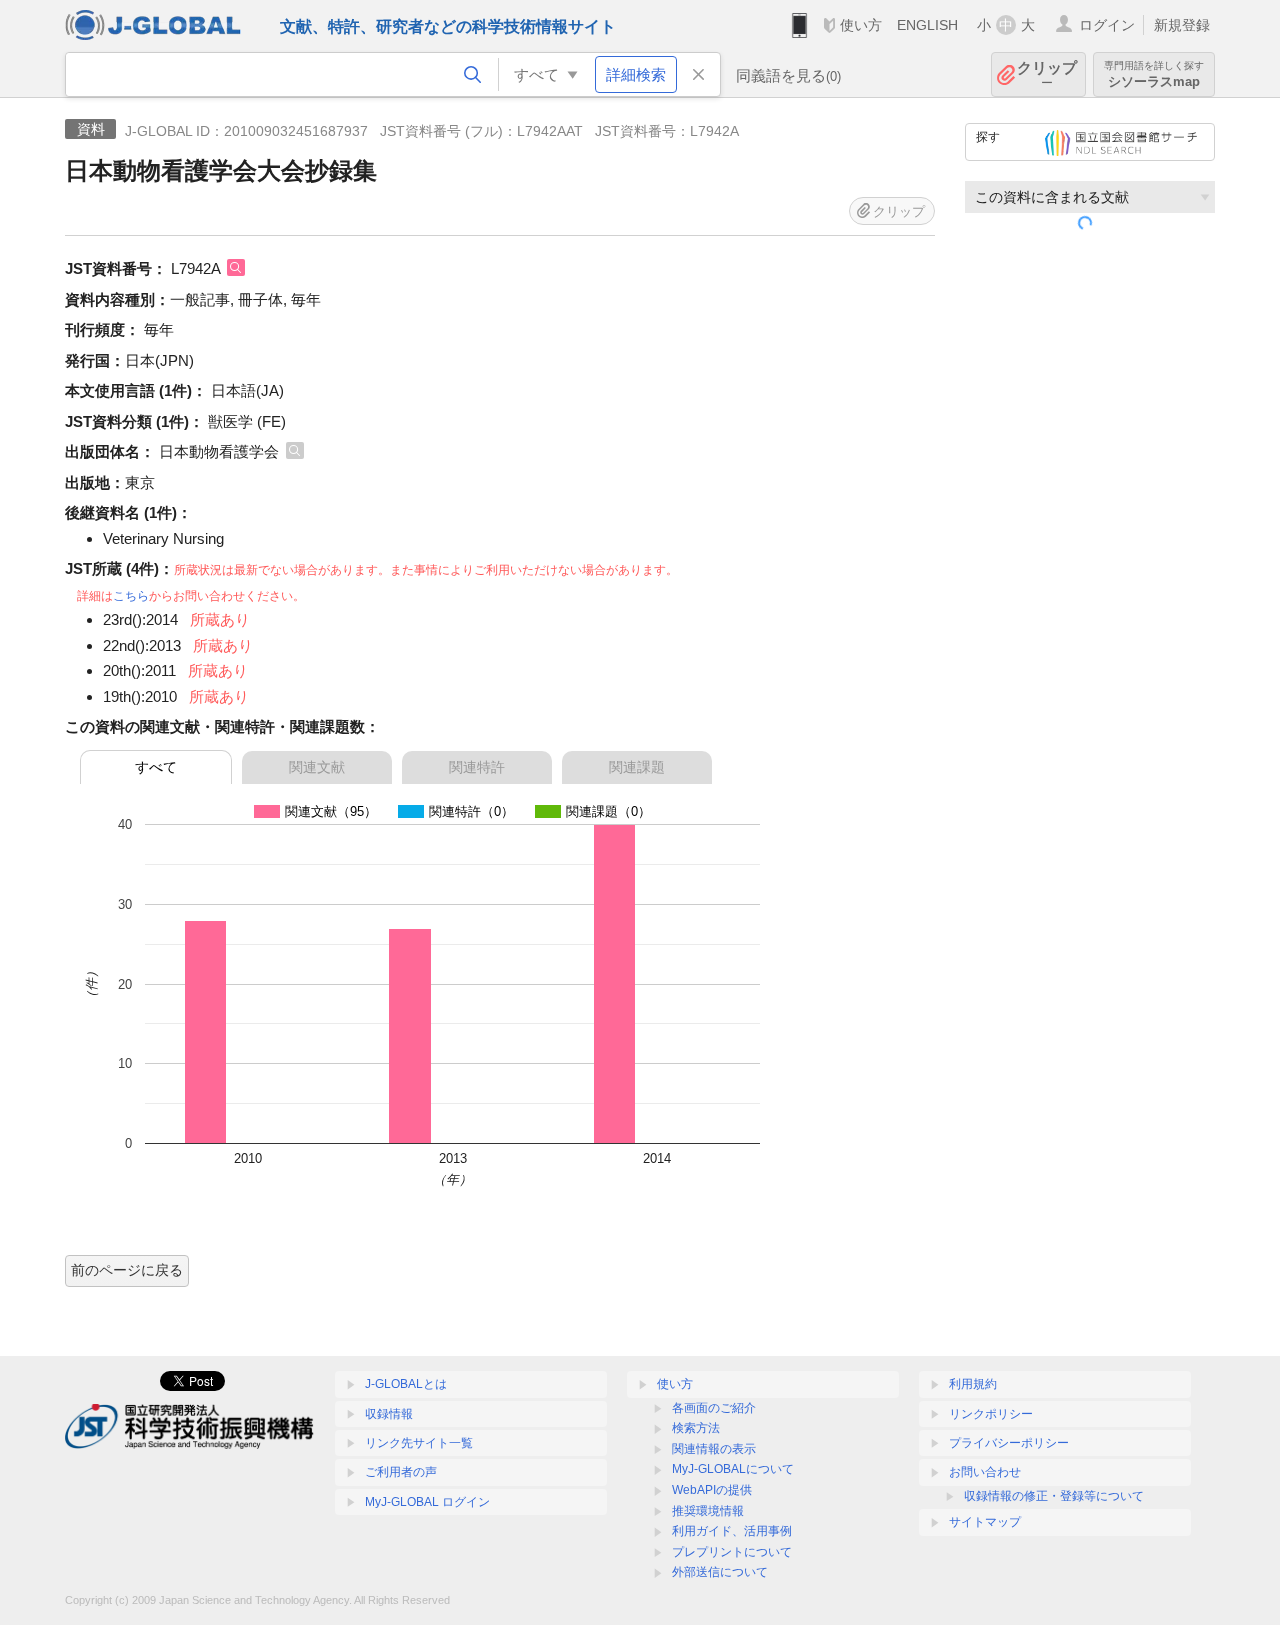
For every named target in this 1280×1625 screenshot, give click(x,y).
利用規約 (973, 1384)
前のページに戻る (127, 1270)
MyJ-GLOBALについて (733, 1469)
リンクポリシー (991, 1414)
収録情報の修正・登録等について (1054, 1496)
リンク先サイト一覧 (419, 1443)
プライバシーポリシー (1009, 1443)
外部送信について (720, 1572)
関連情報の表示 (714, 1449)
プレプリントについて (732, 1552)
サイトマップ (985, 1522)
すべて (156, 767)
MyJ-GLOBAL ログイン (427, 1502)
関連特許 (477, 767)
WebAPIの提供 (712, 1490)
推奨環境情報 (708, 1511)
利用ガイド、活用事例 (732, 1531)
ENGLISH (927, 25)
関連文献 (317, 767)
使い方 (861, 25)
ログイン (1107, 25)
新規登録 (1182, 25)
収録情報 (389, 1414)
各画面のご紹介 (714, 1408)
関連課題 (637, 767)
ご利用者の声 (401, 1472)
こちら (131, 596)
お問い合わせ (985, 1472)
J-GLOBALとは (406, 1384)
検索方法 (696, 1428)
